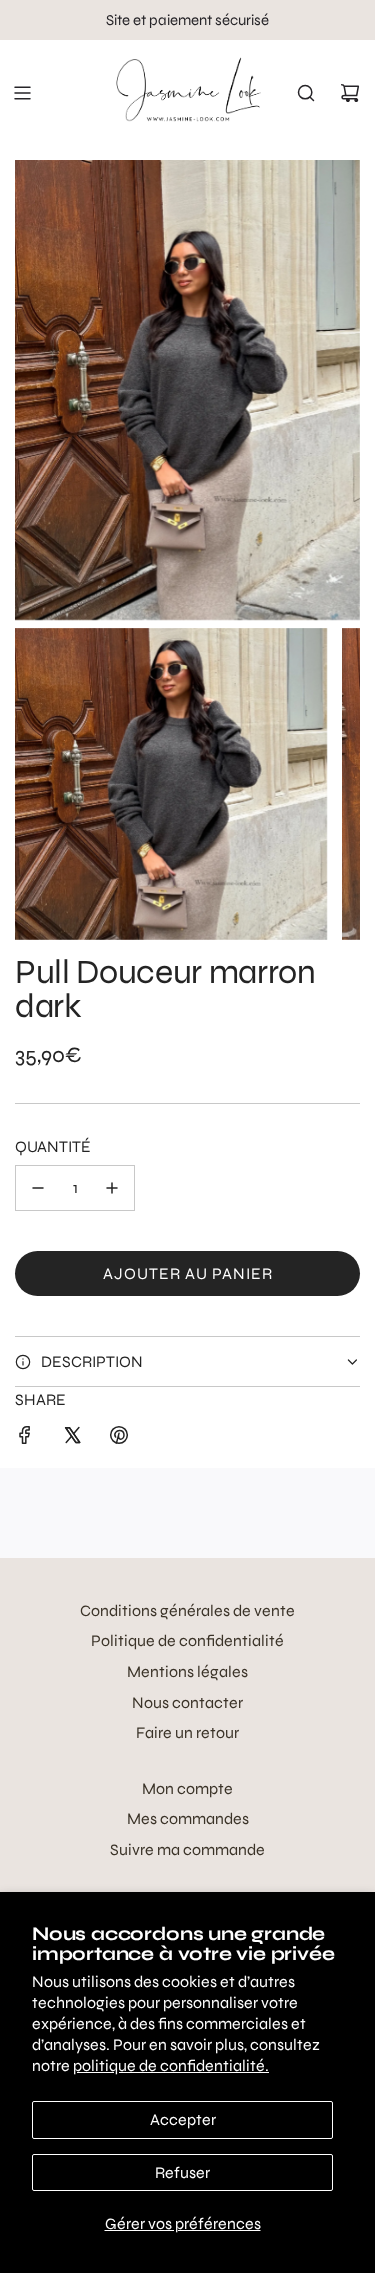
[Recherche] (306, 93)
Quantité (53, 1146)
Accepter (183, 2119)
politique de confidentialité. (171, 2065)
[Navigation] (22, 93)
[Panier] (350, 93)
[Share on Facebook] (25, 1439)
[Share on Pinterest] (119, 1439)
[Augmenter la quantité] (112, 1188)
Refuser (182, 2172)
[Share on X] (72, 1439)
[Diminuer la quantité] (38, 1188)
